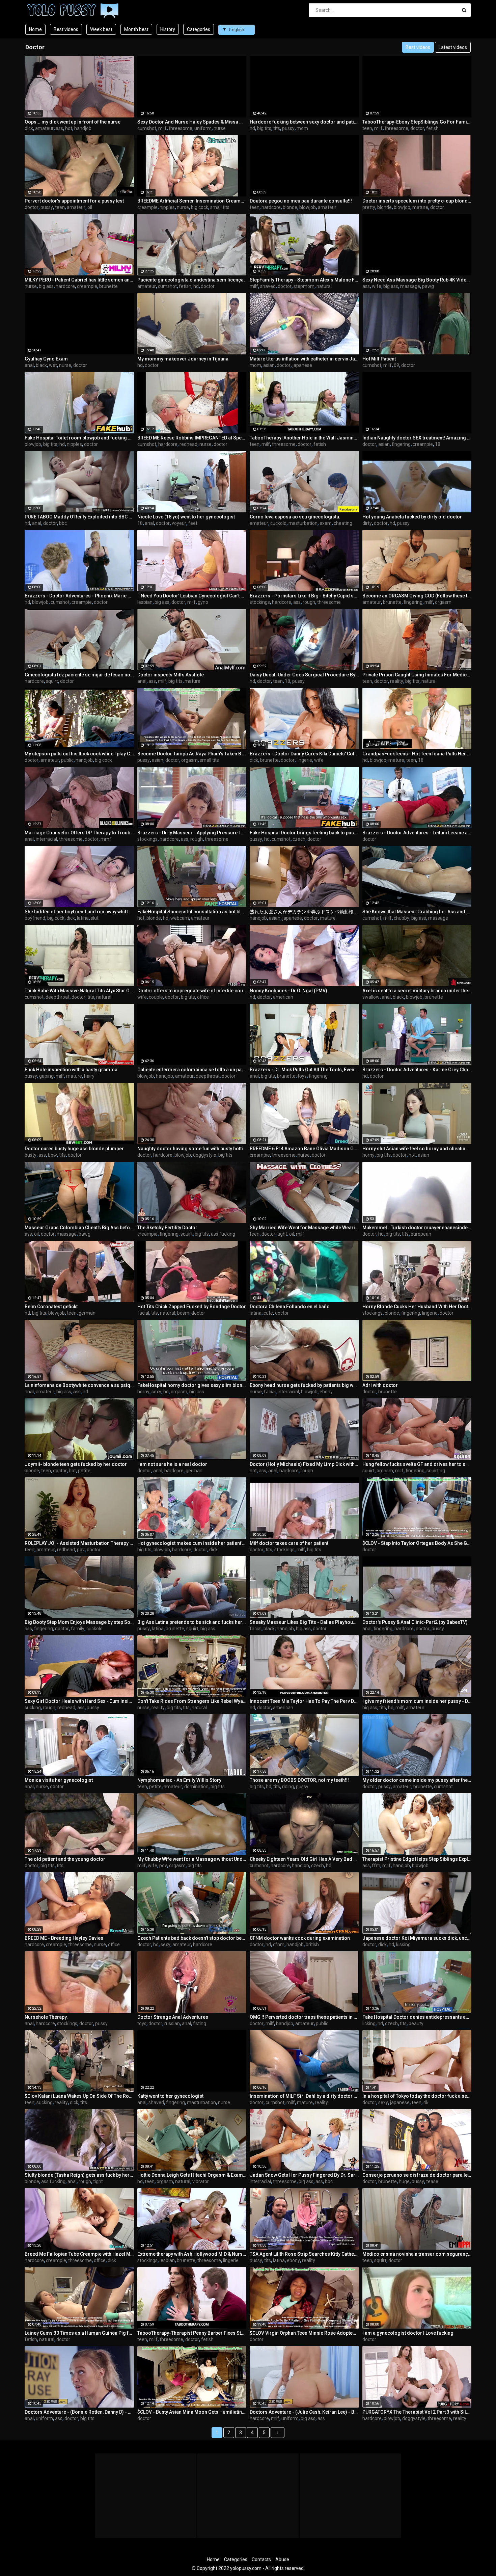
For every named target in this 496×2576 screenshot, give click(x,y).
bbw (52, 1155)
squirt (52, 681)
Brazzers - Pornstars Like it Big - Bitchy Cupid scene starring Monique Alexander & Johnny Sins (304, 596)
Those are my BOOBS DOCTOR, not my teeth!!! (299, 1780)
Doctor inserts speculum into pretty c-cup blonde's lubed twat (417, 201)
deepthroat (58, 997)
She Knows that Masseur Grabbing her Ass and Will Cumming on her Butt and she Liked (417, 912)
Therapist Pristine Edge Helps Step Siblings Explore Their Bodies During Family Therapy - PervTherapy (417, 1859)
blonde (290, 207)
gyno (203, 602)
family (78, 1629)
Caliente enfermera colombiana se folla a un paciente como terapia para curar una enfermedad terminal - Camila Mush (192, 1070)
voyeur (179, 523)
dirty (367, 523)
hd (252, 128)
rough (309, 602)
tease (432, 2181)
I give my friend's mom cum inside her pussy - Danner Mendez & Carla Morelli (417, 1701)
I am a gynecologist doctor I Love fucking (408, 2333)
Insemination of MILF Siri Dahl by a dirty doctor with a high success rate (304, 2096)
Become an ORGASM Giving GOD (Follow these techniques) (417, 596)
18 (438, 444)
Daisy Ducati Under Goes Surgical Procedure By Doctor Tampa (304, 675)
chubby (402, 918)
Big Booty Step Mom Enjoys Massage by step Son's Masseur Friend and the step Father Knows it (79, 1622)
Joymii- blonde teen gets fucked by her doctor (76, 1464)
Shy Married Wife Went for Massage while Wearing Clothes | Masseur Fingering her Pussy (304, 1228)
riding (288, 1787)
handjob (83, 128)
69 (396, 365)
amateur (44, 128)
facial (143, 1313)
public (67, 760)
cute (268, 1313)
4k (426, 2102)
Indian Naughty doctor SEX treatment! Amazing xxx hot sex (417, 438)
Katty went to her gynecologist (170, 2096)
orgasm (443, 602)
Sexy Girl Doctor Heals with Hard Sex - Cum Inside (79, 1701)
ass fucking (223, 1234)
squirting (436, 1471)
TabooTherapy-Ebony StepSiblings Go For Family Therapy (417, 122)
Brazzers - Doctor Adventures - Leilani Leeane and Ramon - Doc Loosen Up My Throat (417, 833)
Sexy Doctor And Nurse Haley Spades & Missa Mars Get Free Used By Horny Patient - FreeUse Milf (192, 122)
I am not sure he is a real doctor (172, 1464)
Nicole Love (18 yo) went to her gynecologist (186, 517)
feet (193, 523)
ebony (326, 1392)
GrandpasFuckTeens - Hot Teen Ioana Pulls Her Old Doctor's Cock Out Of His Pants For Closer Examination (417, 754)
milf (162, 128)
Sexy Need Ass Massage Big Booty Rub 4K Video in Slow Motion (417, 280)
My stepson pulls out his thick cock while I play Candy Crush (79, 754)
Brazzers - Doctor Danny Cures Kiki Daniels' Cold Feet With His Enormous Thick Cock (304, 754)
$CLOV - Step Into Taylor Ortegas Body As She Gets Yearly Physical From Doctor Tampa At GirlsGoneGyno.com (417, 1543)
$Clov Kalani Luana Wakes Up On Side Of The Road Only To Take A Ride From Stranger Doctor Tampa (79, 2096)
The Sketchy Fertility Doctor (167, 1228)
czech (299, 839)
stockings (260, 602)
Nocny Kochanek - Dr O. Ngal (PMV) (288, 991)
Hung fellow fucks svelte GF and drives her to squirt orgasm (417, 1464)
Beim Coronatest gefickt (51, 1307)
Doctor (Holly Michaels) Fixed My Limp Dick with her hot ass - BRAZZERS (304, 1464)
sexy (156, 1392)
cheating (343, 523)
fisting (200, 2023)
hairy (89, 1076)
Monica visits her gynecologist (59, 1780)
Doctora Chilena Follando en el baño (290, 1307)
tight (282, 1234)
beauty (416, 2023)
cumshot (147, 128)
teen (367, 128)
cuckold (278, 523)
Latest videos (453, 47)
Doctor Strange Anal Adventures (173, 2017)
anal (29, 365)
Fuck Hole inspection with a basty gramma (71, 1070)
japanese (302, 365)
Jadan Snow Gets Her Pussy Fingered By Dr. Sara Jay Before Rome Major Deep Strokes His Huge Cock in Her (304, 2175)
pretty (369, 207)
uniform (203, 128)
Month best (136, 29)
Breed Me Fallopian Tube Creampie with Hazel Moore (79, 2254)
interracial (46, 839)
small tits (220, 207)
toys (302, 1076)
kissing (403, 1944)
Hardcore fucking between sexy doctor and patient (304, 122)
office (203, 997)
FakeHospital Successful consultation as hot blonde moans (192, 912)
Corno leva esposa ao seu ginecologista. (295, 517)
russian (172, 2023)
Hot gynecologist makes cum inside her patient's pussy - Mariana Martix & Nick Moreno (192, 1543)
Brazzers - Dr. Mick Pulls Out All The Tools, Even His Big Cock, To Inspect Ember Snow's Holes (304, 1070)
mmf (106, 839)
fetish (432, 128)
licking (369, 2023)
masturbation (303, 523)
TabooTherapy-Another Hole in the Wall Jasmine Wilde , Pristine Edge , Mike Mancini (304, 438)
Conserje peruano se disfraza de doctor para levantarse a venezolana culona (417, 2175)
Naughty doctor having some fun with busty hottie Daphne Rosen (192, 1149)
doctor (417, 128)
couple (156, 997)
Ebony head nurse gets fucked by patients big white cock (304, 1385)
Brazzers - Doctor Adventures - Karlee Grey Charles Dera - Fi (417, 1070)
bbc (63, 523)
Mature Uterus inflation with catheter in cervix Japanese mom (304, 359)
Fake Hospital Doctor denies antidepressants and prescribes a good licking (417, 2017)
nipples (167, 207)
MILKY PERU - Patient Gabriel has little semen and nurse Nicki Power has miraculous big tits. (79, 280)
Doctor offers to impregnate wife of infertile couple (192, 991)
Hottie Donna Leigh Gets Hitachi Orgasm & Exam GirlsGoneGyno (192, 2175)
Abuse (282, 2559)
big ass (46, 286)
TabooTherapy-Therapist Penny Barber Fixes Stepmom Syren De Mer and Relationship (192, 2333)
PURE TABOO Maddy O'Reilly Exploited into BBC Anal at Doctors (79, 517)
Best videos (66, 29)
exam (326, 523)
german (87, 1313)
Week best (101, 29)
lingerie (304, 760)
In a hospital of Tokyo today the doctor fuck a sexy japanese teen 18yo (417, 2096)
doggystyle (205, 1155)
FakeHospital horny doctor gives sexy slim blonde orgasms (192, 1385)
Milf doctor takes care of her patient (289, 1543)
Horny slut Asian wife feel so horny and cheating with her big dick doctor (417, 1149)
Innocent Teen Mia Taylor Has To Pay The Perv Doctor (304, 1701)
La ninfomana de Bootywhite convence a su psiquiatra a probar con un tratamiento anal (79, 1385)
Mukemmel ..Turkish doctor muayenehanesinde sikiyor (417, 1228)
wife (377, 286)
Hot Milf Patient (379, 359)
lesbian (145, 602)
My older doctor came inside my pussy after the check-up (417, 1780)
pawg (428, 286)
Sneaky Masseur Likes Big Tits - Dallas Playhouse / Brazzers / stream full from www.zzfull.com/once (304, 1622)
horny (368, 1155)
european (421, 1234)
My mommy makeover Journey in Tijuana (183, 359)
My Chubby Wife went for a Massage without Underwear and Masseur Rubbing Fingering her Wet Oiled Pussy (192, 1859)
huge (404, 2181)
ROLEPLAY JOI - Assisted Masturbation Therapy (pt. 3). (79, 1543)
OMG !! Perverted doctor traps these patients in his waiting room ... (304, 2017)
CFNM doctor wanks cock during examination (300, 1938)
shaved (268, 286)
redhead (188, 444)
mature (420, 207)
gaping (46, 1076)
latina (83, 918)
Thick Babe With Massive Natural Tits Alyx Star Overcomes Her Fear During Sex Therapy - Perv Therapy (79, 991)
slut (95, 918)
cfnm (279, 1944)
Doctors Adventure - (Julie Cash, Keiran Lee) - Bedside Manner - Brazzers (304, 2412)
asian (269, 365)
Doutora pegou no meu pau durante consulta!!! (301, 201)
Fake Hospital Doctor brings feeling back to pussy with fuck (304, 833)
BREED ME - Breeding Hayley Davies (64, 1938)
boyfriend (35, 918)
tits (277, 128)
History (168, 29)
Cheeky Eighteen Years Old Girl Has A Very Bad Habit (304, 1859)
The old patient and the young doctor (65, 1859)
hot (69, 128)
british (312, 1944)
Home (35, 29)
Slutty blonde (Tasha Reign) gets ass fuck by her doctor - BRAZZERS (79, 2175)
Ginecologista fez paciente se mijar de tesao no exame (79, 675)
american (283, 997)
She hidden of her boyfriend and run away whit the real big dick (79, 912)
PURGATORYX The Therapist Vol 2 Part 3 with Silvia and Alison (417, 2412)
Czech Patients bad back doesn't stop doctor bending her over (192, 1938)
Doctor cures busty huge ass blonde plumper (74, 1149)
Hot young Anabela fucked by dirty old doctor (412, 517)
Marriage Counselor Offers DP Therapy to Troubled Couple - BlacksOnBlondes (79, 833)
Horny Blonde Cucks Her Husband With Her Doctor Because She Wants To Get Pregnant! (417, 1307)
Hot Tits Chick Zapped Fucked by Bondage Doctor (192, 1307)
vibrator (201, 2181)
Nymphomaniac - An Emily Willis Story (179, 1780)
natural (324, 286)
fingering (401, 444)
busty (31, 1155)
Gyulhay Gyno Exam (46, 359)
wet (53, 365)
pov (81, 1550)
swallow (371, 997)
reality (397, 681)
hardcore (271, 207)
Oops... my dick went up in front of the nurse (73, 122)
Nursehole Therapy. (46, 2017)
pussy (288, 128)
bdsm (183, 1313)
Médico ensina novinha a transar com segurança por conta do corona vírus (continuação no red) (417, 2254)
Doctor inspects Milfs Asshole (171, 675)
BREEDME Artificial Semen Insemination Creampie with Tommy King (192, 201)
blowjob (308, 207)
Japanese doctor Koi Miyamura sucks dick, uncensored (417, 1938)
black (41, 365)
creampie (147, 207)
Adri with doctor (380, 1385)
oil (90, 207)
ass (59, 128)
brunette (108, 286)
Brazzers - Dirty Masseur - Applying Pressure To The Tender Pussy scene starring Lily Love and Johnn (192, 833)
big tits (264, 128)
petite (84, 1471)
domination (196, 1787)
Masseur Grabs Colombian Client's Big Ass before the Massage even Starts (79, 1228)
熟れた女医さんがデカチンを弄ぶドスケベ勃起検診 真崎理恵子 (304, 912)
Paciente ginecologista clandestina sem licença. (191, 280)
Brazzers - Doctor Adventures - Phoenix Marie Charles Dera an (79, 596)
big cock (200, 207)
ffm (376, 1866)
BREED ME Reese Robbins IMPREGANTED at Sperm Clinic (192, 438)
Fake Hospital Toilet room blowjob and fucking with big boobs (79, 438)
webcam (180, 918)
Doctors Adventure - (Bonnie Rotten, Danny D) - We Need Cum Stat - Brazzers (79, 2412)
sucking (33, 1708)
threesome (181, 128)
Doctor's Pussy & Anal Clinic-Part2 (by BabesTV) (415, 1622)
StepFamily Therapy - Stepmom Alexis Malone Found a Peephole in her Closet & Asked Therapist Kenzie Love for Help (304, 280)
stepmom (304, 286)
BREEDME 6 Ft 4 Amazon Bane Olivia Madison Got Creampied (304, 1149)
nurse (220, 128)
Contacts (261, 2559)
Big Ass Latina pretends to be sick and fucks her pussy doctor (192, 1622)
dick (29, 128)
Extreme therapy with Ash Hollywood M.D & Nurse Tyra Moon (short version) (192, 2254)
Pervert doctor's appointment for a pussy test (74, 201)
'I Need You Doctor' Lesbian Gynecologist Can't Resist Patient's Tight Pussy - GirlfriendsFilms (192, 596)
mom (302, 128)
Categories (199, 29)
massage (410, 286)
